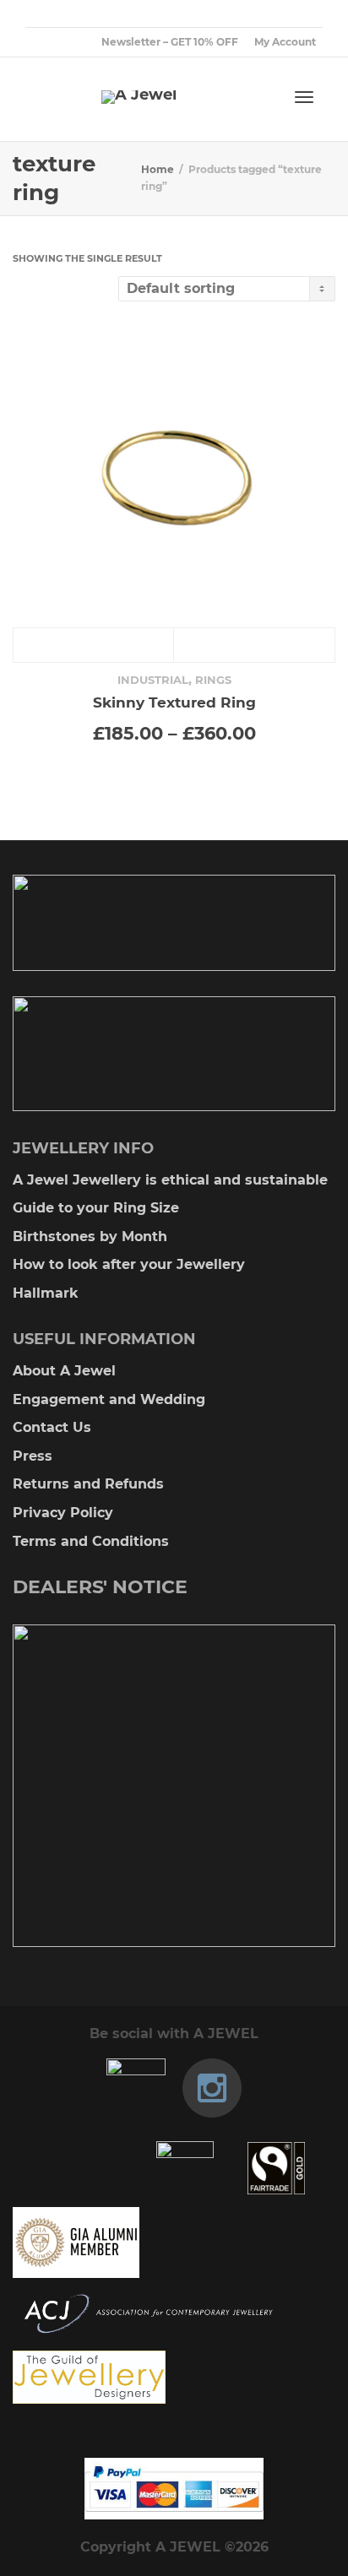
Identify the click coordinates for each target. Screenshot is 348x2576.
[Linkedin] (98, 14)
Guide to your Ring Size (96, 1208)
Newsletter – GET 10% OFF (170, 42)
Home (158, 169)
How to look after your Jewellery (129, 1264)
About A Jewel (64, 1371)
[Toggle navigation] (304, 97)
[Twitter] (40, 14)
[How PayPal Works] (174, 2489)
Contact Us (52, 1427)
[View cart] (260, 95)
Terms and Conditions (91, 1541)
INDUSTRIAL (153, 680)
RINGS (213, 680)
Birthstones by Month (90, 1236)
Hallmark (46, 1293)
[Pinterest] (126, 14)
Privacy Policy (63, 1513)
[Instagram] (155, 14)
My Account (285, 42)
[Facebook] (69, 14)
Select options (94, 645)
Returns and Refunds (88, 1484)
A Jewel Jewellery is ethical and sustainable (170, 1180)
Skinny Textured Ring (174, 702)
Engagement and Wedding (109, 1399)
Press (33, 1456)
